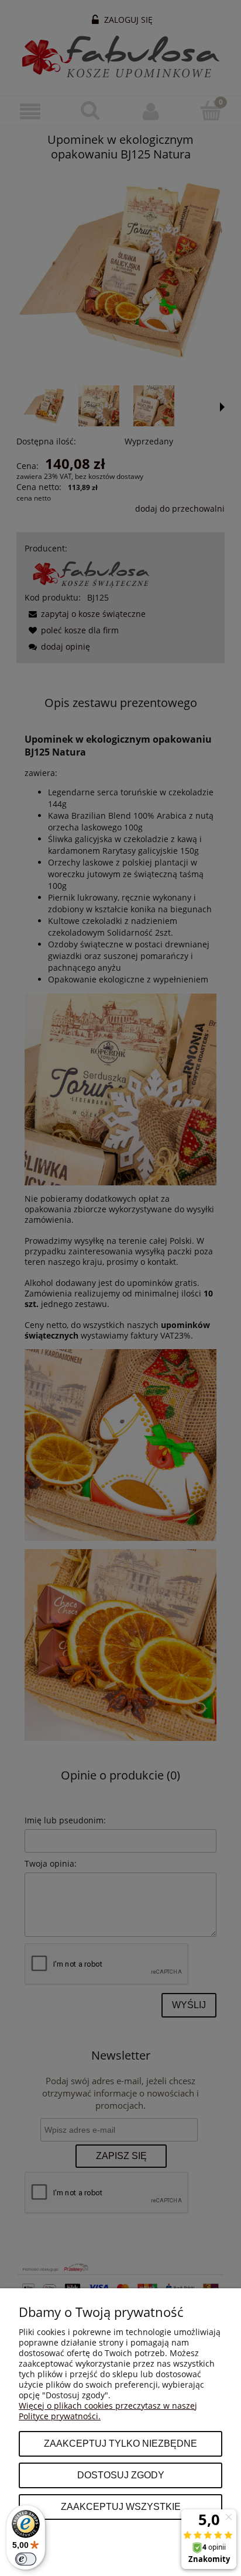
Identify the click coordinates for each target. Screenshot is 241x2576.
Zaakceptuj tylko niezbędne (120, 2443)
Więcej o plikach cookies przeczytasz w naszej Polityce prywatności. (108, 2411)
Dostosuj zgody (121, 2475)
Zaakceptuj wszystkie (121, 2506)
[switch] (26, 2559)
